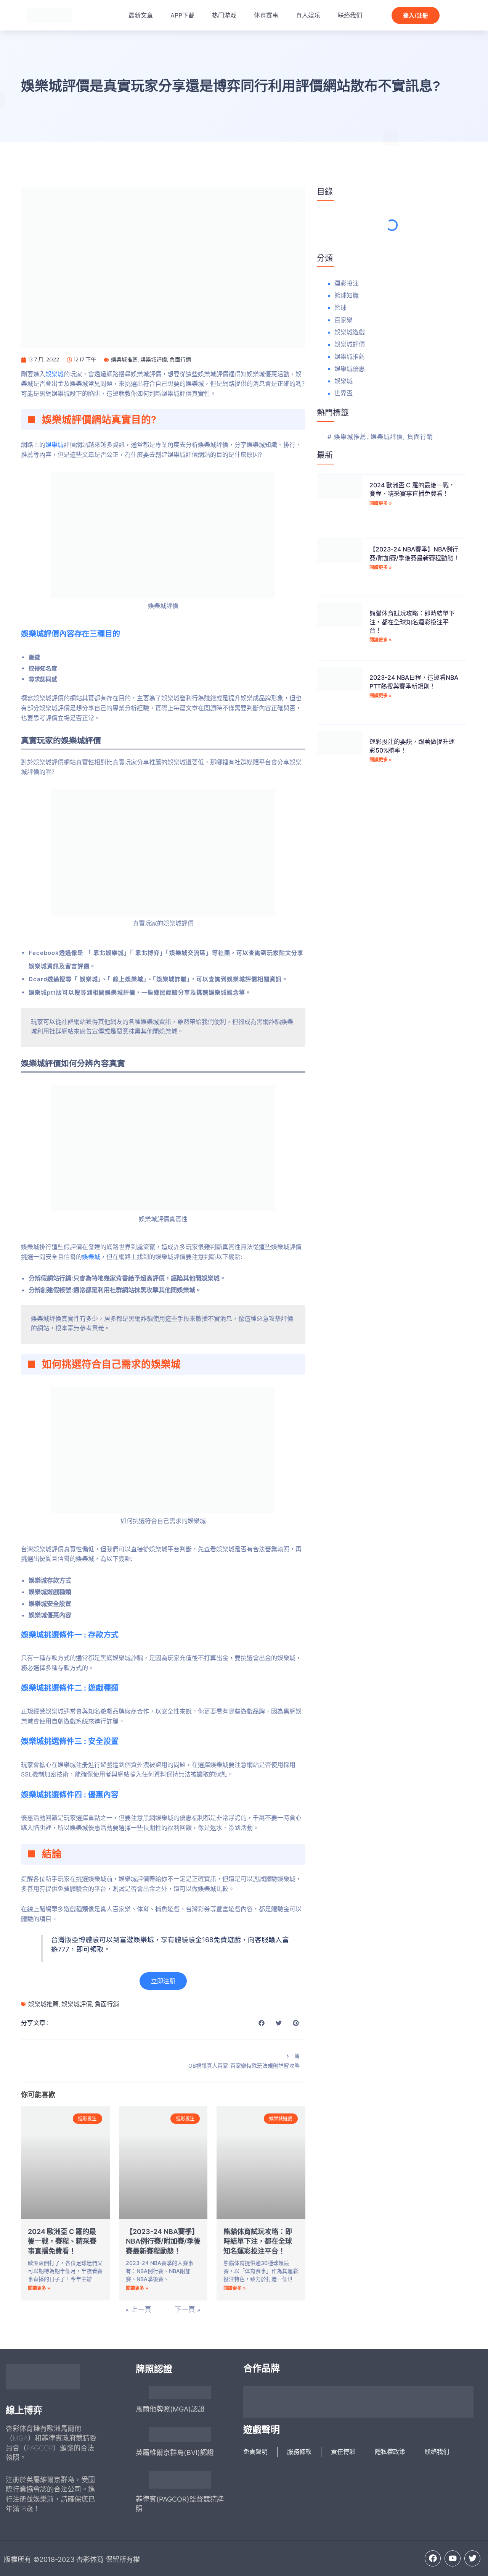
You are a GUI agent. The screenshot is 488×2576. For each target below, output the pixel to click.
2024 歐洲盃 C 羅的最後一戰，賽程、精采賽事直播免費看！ (62, 2241)
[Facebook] (433, 2558)
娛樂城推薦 (124, 359)
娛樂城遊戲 (350, 332)
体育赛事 (266, 15)
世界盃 (344, 393)
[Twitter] (472, 2558)
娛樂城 (55, 374)
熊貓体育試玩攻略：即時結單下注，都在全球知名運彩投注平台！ (258, 2241)
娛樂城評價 (154, 359)
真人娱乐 (308, 15)
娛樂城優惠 (350, 369)
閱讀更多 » (39, 2288)
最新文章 (141, 15)
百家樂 (344, 320)
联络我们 (350, 15)
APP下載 (182, 15)
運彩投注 (347, 283)
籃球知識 (347, 295)
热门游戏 (224, 15)
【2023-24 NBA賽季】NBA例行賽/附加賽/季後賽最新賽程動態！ (163, 2241)
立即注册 (163, 1981)
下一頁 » (188, 2310)
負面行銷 (180, 359)
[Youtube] (453, 2558)
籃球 (340, 308)
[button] (262, 2023)
